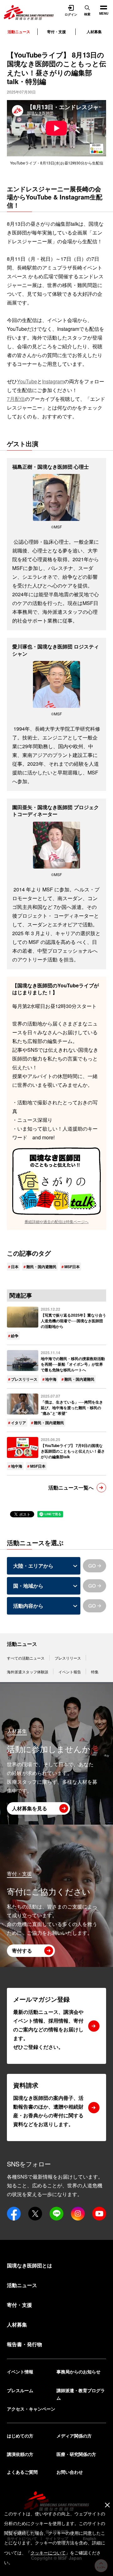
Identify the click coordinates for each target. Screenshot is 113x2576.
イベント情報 (20, 2372)
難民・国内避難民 (41, 1267)
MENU (101, 8)
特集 (95, 1672)
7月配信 (16, 399)
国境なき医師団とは (30, 2265)
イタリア (19, 1423)
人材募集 (94, 32)
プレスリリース (24, 1379)
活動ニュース (22, 1644)
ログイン (71, 14)
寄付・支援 (56, 32)
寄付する (22, 1951)
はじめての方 (20, 2436)
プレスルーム (20, 2390)
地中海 (51, 1379)
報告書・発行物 (24, 2344)
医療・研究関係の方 (76, 2454)
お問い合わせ (70, 2472)
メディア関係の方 (74, 2436)
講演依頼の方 (20, 2454)
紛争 (15, 1336)
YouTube (27, 381)
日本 (15, 1267)
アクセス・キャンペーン (31, 2409)
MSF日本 (72, 1267)
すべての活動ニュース (26, 1658)
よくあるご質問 (22, 2472)
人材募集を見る (30, 1808)
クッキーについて (48, 2553)
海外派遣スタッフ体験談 (28, 1672)
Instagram (53, 381)
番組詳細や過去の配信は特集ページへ (56, 1221)
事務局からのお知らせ (78, 2372)
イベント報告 (70, 1672)
